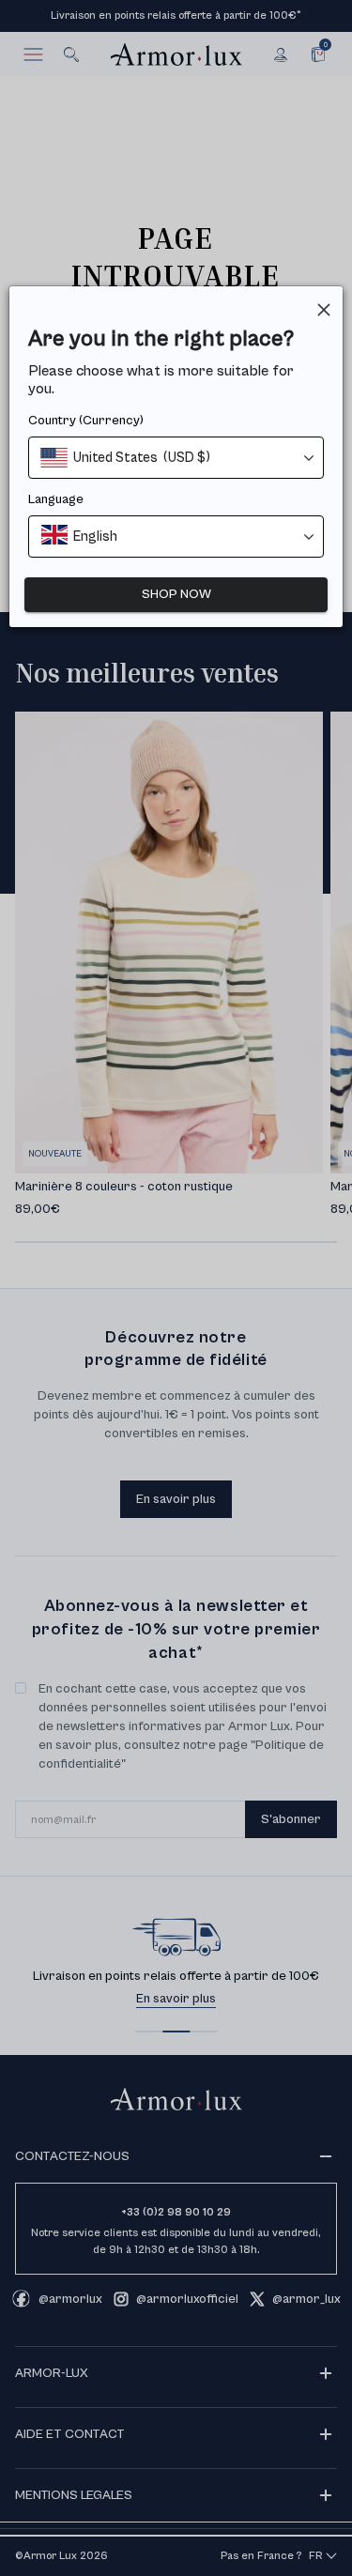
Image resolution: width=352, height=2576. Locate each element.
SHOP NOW (176, 594)
